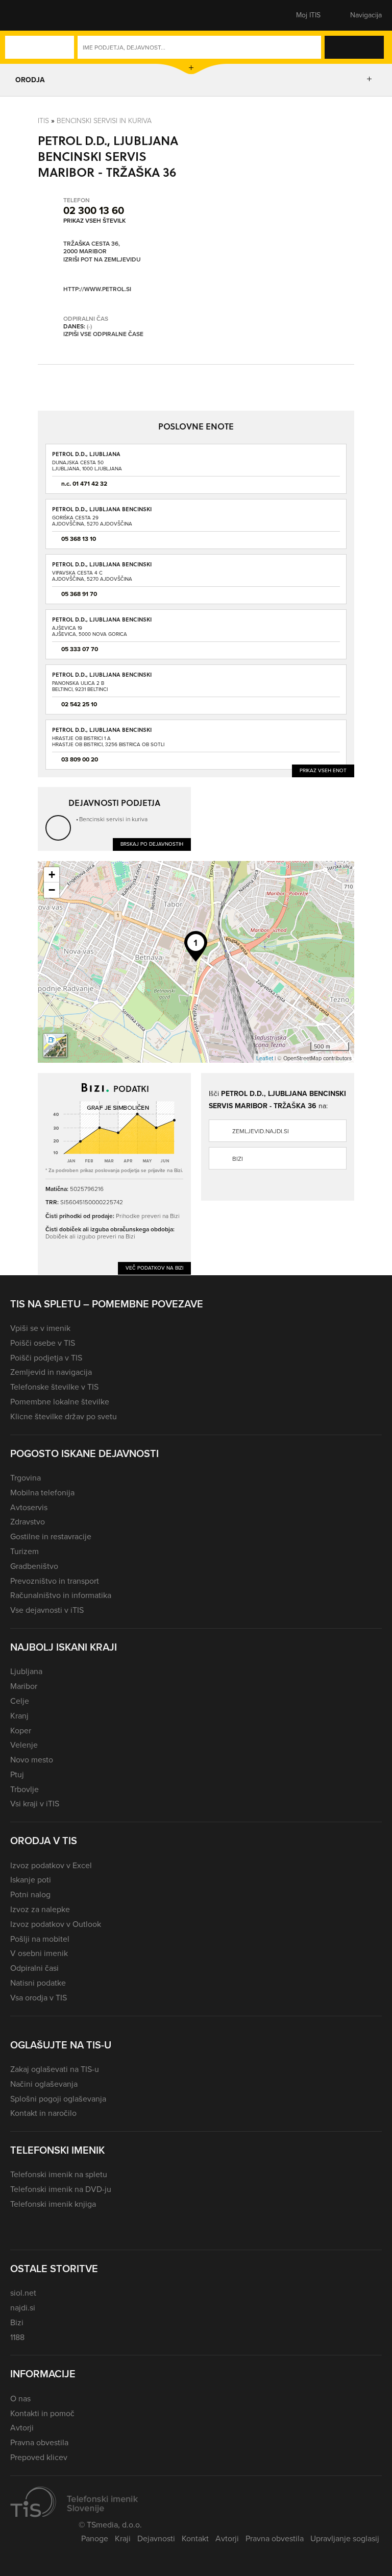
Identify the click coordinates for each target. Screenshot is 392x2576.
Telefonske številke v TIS (54, 1387)
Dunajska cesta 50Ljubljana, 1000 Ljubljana (87, 466)
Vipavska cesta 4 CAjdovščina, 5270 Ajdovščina (92, 576)
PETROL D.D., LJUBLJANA (86, 454)
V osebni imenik (39, 1953)
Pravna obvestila (39, 2442)
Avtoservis (29, 1507)
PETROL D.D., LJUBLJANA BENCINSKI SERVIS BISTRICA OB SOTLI (102, 733)
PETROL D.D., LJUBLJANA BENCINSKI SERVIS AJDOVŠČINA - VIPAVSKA (102, 568)
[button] (28, 15)
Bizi (238, 1159)
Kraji (123, 2538)
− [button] (52, 890)
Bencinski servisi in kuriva (104, 121)
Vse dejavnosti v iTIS (47, 1610)
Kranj (19, 1716)
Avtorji (22, 2428)
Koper (21, 1731)
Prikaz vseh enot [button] (323, 770)
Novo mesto (32, 1760)
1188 (17, 2337)
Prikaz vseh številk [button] (94, 221)
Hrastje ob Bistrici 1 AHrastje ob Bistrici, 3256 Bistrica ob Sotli (108, 741)
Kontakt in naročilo (43, 2113)
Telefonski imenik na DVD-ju (61, 2189)
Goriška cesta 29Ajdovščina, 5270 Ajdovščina (92, 521)
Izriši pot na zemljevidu (102, 260)
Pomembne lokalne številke (60, 1402)
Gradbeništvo (34, 1566)
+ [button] (52, 875)
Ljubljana (26, 1671)
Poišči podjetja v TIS (46, 1358)
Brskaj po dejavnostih (152, 844)
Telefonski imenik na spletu (59, 2174)
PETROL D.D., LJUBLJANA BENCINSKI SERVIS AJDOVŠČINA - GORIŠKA (102, 512)
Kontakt (195, 2538)
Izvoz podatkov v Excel (51, 1865)
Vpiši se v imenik (40, 1328)
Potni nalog (30, 1894)
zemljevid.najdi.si (261, 1131)
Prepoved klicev (39, 2457)
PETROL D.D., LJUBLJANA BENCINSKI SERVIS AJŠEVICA (102, 623)
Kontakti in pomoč (42, 2413)
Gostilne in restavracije (51, 1536)
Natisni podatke (38, 1983)
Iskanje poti (31, 1880)
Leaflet (265, 1058)
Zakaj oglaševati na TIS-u (55, 2069)
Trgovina (26, 1478)
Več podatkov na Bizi (154, 1268)
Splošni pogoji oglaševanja (58, 2099)
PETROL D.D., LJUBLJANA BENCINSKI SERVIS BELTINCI (102, 678)
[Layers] (55, 1045)
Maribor (24, 1686)
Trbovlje (24, 1789)
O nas (20, 2399)
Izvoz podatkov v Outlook (56, 1924)
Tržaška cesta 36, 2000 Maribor (92, 248)
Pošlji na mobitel (40, 1939)
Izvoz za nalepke (40, 1909)
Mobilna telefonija (42, 1493)
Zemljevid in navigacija (51, 1372)
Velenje (24, 1745)
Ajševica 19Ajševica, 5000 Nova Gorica (90, 631)
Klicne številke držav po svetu (64, 1416)
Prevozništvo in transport (55, 1581)
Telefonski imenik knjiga (53, 2204)
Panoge (95, 2538)
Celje (20, 1701)
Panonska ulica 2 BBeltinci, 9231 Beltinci (80, 686)
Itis (43, 121)
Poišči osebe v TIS (43, 1343)
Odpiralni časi (34, 1968)
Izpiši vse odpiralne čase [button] (103, 335)
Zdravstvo (28, 1522)
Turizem (24, 1551)
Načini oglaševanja (44, 2084)
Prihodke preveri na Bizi (148, 1216)
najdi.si (23, 2308)
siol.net (23, 2293)
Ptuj (17, 1774)
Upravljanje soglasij (345, 2538)
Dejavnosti (156, 2538)
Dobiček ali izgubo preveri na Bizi (90, 1236)
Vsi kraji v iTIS (35, 1804)
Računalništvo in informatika (61, 1595)
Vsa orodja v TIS (39, 1998)
